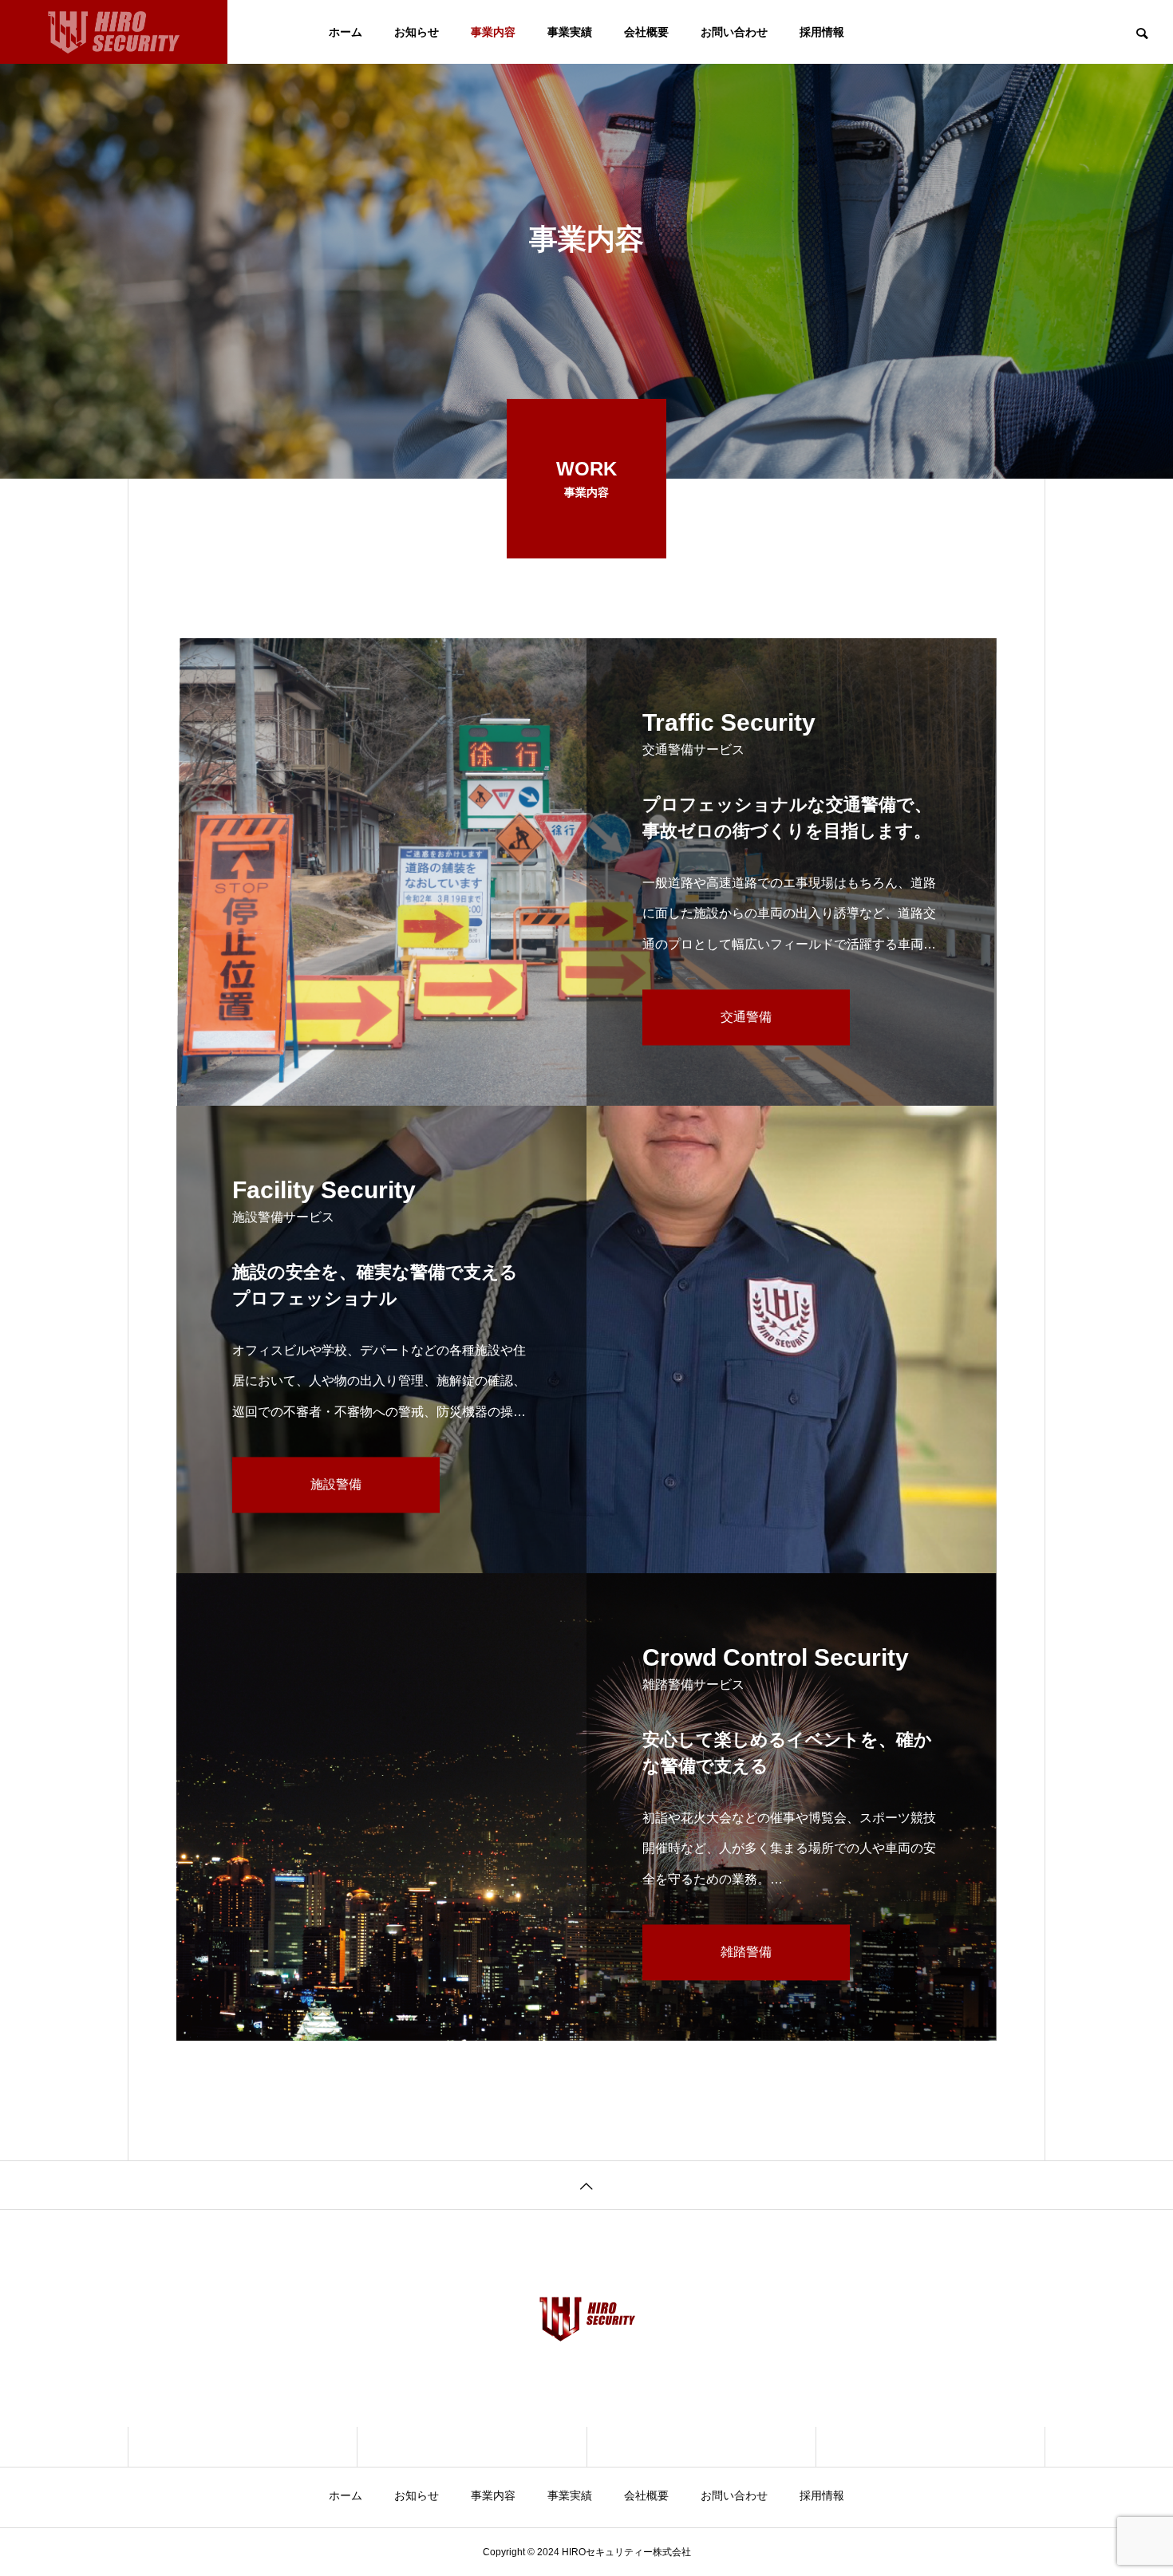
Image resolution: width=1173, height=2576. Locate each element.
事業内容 (493, 32)
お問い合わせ (734, 32)
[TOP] (586, 2185)
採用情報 (822, 32)
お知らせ (417, 32)
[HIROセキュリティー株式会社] (114, 32)
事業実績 (570, 32)
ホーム (346, 32)
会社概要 (646, 32)
